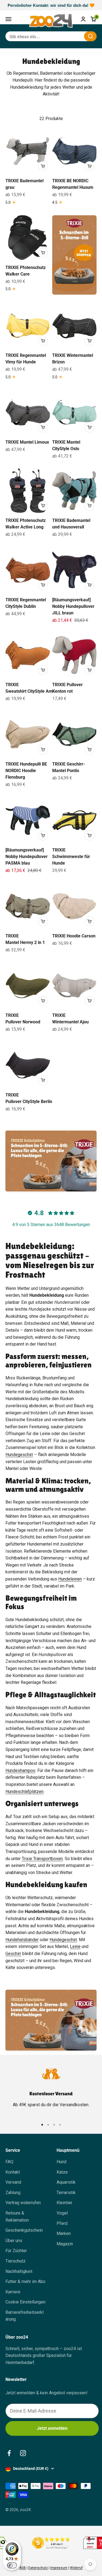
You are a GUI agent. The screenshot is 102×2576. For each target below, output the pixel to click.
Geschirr (13, 1954)
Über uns (14, 2241)
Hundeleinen (70, 1579)
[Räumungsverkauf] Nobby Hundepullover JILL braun (73, 606)
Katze (62, 2172)
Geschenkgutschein (24, 2230)
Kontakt (13, 2172)
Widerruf (76, 2568)
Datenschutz (38, 2568)
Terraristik (66, 2193)
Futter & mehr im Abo (25, 2281)
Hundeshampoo (20, 1770)
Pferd (62, 2223)
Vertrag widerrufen (23, 2203)
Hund (61, 2162)
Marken (64, 2233)
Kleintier (64, 2203)
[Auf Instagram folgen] (23, 2453)
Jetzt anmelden (52, 2428)
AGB (23, 2568)
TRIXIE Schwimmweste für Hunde (71, 857)
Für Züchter (16, 2251)
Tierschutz (16, 2261)
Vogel (62, 2213)
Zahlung (13, 2193)
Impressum (59, 2568)
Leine (75, 1946)
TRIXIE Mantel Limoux (27, 442)
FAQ (9, 2162)
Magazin (65, 2244)
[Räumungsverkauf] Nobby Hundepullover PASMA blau (27, 857)
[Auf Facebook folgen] (9, 2453)
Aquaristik (66, 2182)
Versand (13, 2182)
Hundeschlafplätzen (24, 1791)
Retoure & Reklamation (17, 2217)
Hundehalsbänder (22, 1940)
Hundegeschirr (19, 1455)
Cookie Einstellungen (25, 2302)
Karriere (13, 2292)
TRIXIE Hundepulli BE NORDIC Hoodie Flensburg (26, 771)
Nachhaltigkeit (19, 2271)
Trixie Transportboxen (42, 1859)
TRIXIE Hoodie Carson (74, 936)
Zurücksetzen (67, 36)
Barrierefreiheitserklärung (24, 2316)
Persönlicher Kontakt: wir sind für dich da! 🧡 (51, 5)
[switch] (12, 2565)
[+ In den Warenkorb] (43, 166)
